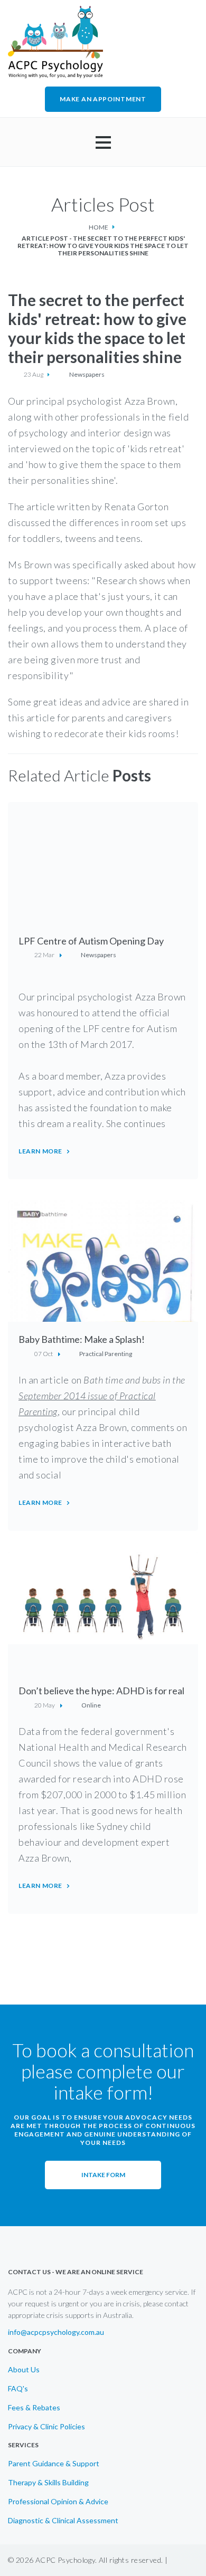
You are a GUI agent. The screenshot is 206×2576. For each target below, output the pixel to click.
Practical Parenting (106, 1354)
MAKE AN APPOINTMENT (103, 99)
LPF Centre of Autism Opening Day (91, 941)
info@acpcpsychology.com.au (56, 2332)
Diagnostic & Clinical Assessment (63, 2521)
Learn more (40, 1151)
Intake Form (103, 2175)
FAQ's (18, 2389)
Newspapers (87, 375)
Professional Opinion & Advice (58, 2502)
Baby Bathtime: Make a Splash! (82, 1339)
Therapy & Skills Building (48, 2483)
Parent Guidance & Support (54, 2464)
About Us (24, 2370)
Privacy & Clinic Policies (46, 2427)
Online (91, 1705)
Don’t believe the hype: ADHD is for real (101, 1691)
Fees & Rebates (34, 2408)
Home (99, 227)
